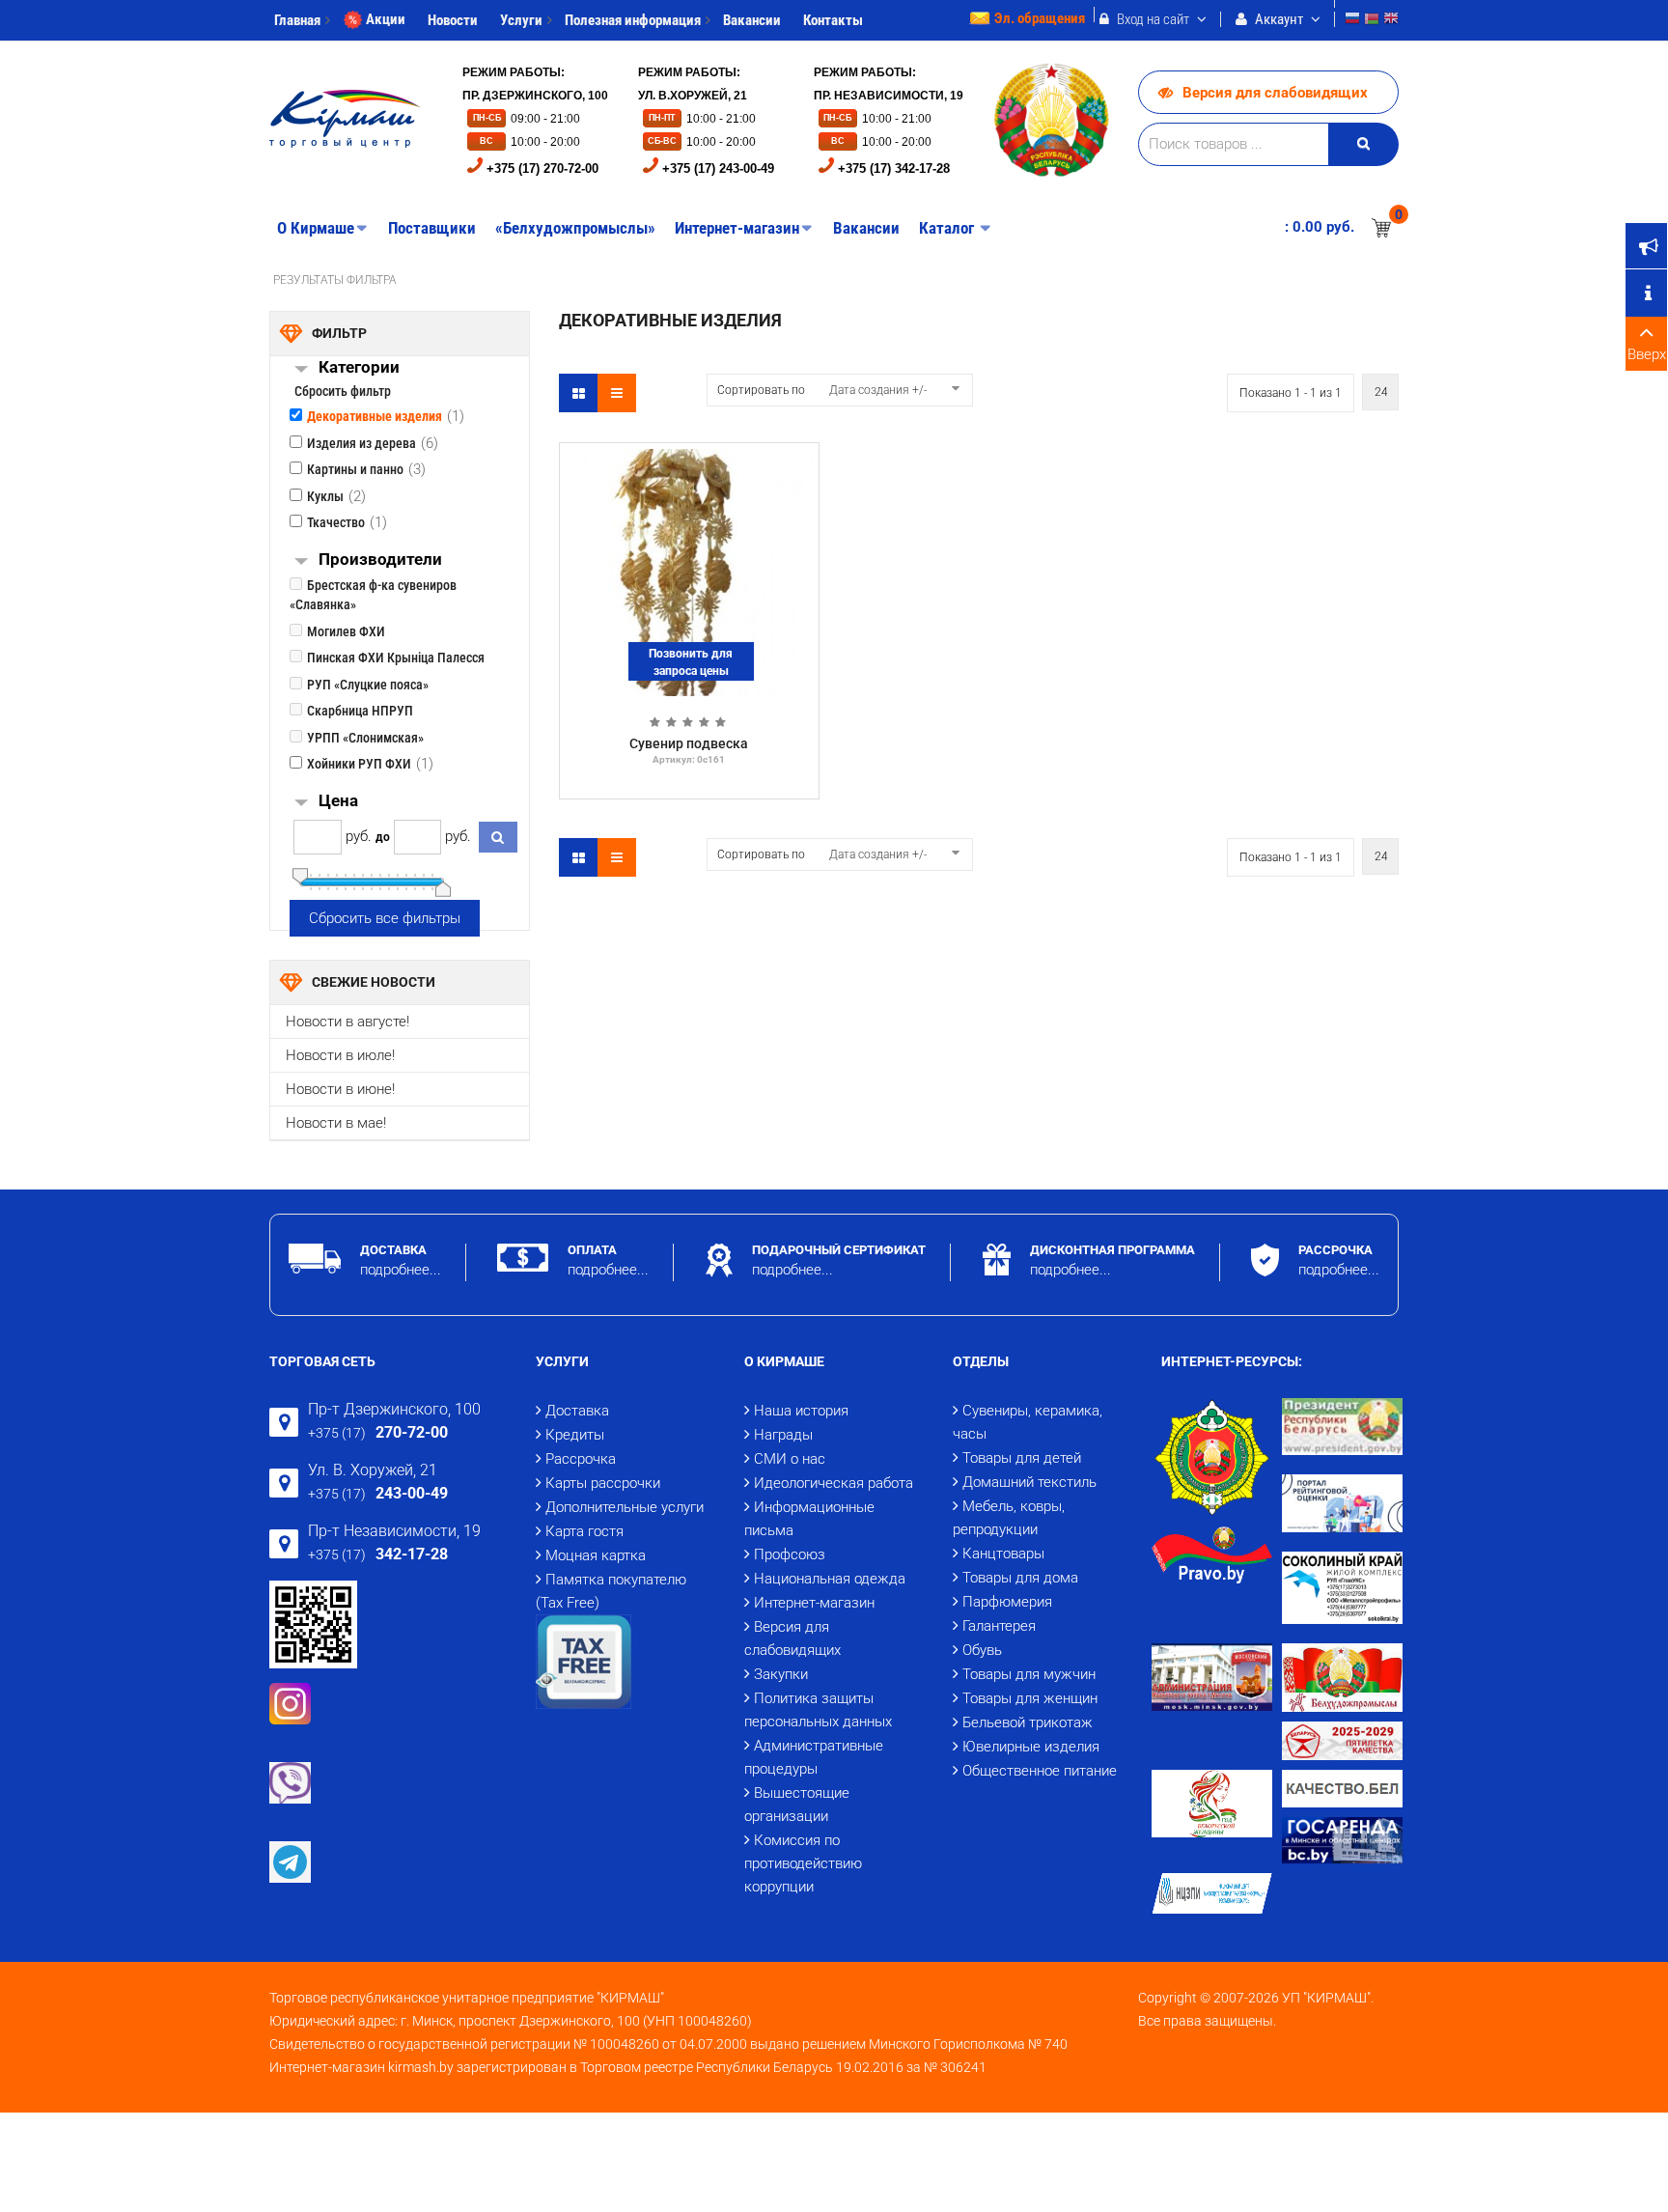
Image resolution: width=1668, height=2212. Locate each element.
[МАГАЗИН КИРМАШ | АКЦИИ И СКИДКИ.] (345, 119)
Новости (453, 20)
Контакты (833, 20)
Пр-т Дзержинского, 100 (394, 1409)
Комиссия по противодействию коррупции (803, 1863)
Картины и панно (355, 469)
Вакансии (752, 20)
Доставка (577, 1411)
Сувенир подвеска (689, 743)
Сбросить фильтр (343, 391)
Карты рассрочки (603, 1483)
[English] (1391, 21)
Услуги (521, 20)
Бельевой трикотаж (1028, 1722)
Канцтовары (1003, 1554)
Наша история (801, 1411)
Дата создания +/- (878, 390)
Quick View (689, 459)
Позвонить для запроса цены (691, 662)
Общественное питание (1040, 1771)
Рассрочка (581, 1459)
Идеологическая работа (834, 1483)
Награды (783, 1435)
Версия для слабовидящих (1275, 93)
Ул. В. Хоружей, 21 (373, 1470)
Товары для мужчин (1029, 1674)
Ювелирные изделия (1031, 1747)
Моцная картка (596, 1555)
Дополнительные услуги (625, 1507)
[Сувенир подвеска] (689, 572)
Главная (297, 20)
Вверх (1647, 354)
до (383, 837)
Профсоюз (790, 1554)
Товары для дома (1020, 1578)
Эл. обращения (1040, 18)
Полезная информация (633, 20)
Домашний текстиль (1029, 1482)
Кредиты (575, 1435)
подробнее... (401, 1270)
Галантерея (999, 1626)
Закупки (781, 1674)
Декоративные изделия (375, 416)
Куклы (325, 496)
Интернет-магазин (814, 1603)
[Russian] (1352, 21)
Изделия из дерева (361, 443)
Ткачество (336, 522)
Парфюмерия (1007, 1602)
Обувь (982, 1650)
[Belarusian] (1372, 21)
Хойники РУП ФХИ (359, 764)
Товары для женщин (1030, 1698)
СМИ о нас (790, 1459)
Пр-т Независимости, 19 (394, 1531)
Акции (386, 19)
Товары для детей (1022, 1458)
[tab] (424, 369)
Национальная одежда (830, 1579)
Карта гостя (584, 1531)
